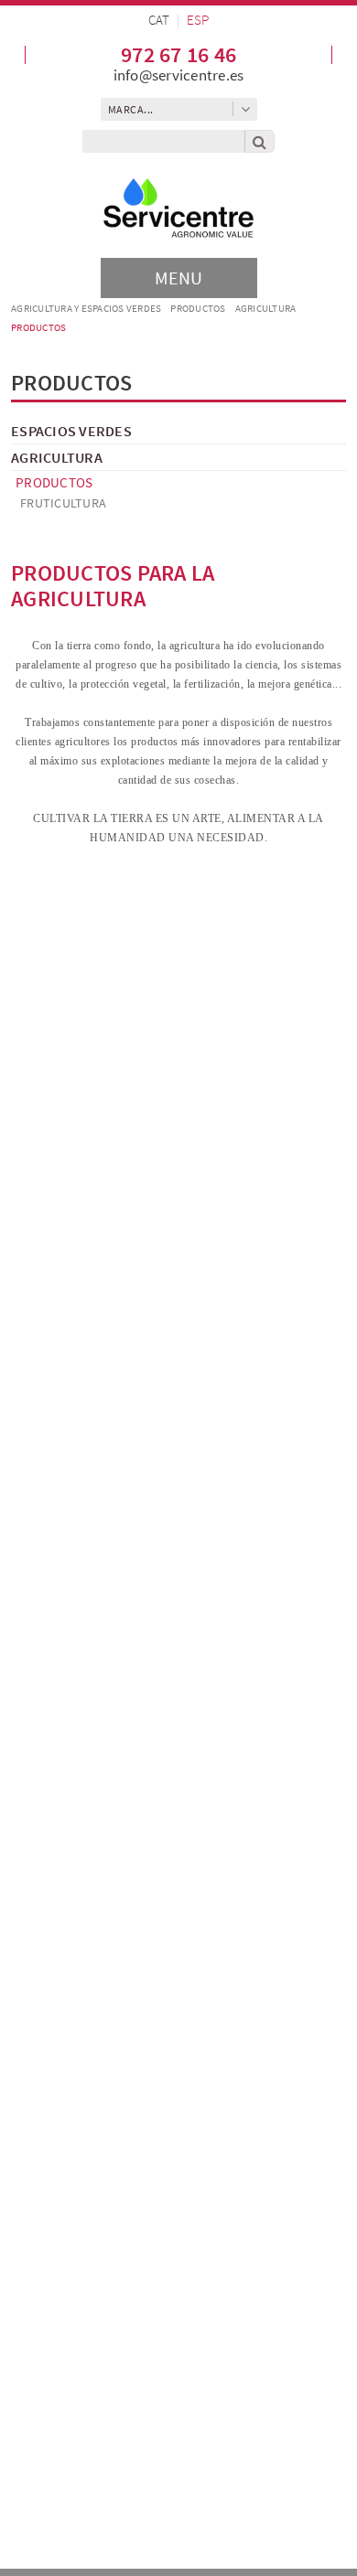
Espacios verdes (71, 431)
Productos (198, 308)
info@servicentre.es (179, 75)
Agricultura (266, 308)
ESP (198, 20)
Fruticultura (63, 503)
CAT (159, 20)
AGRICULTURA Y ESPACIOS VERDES (86, 308)
